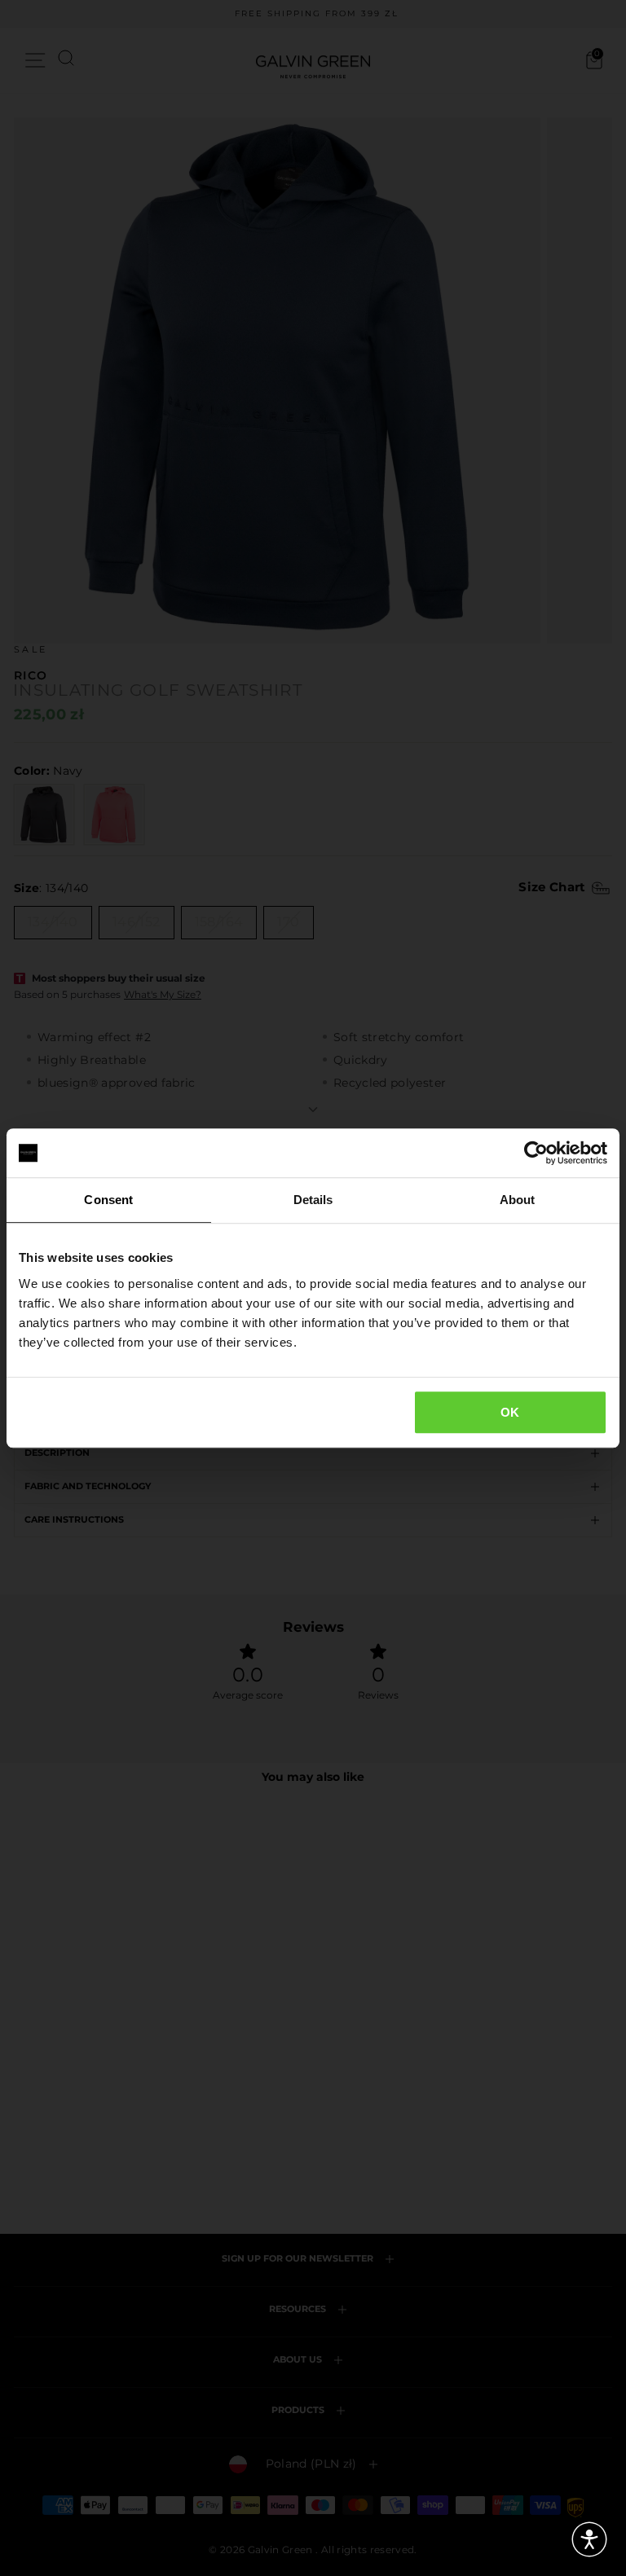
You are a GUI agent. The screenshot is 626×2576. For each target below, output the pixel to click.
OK (510, 1412)
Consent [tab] (108, 1200)
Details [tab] (313, 1200)
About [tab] (518, 1200)
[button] (589, 2539)
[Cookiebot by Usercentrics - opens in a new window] (536, 1153)
